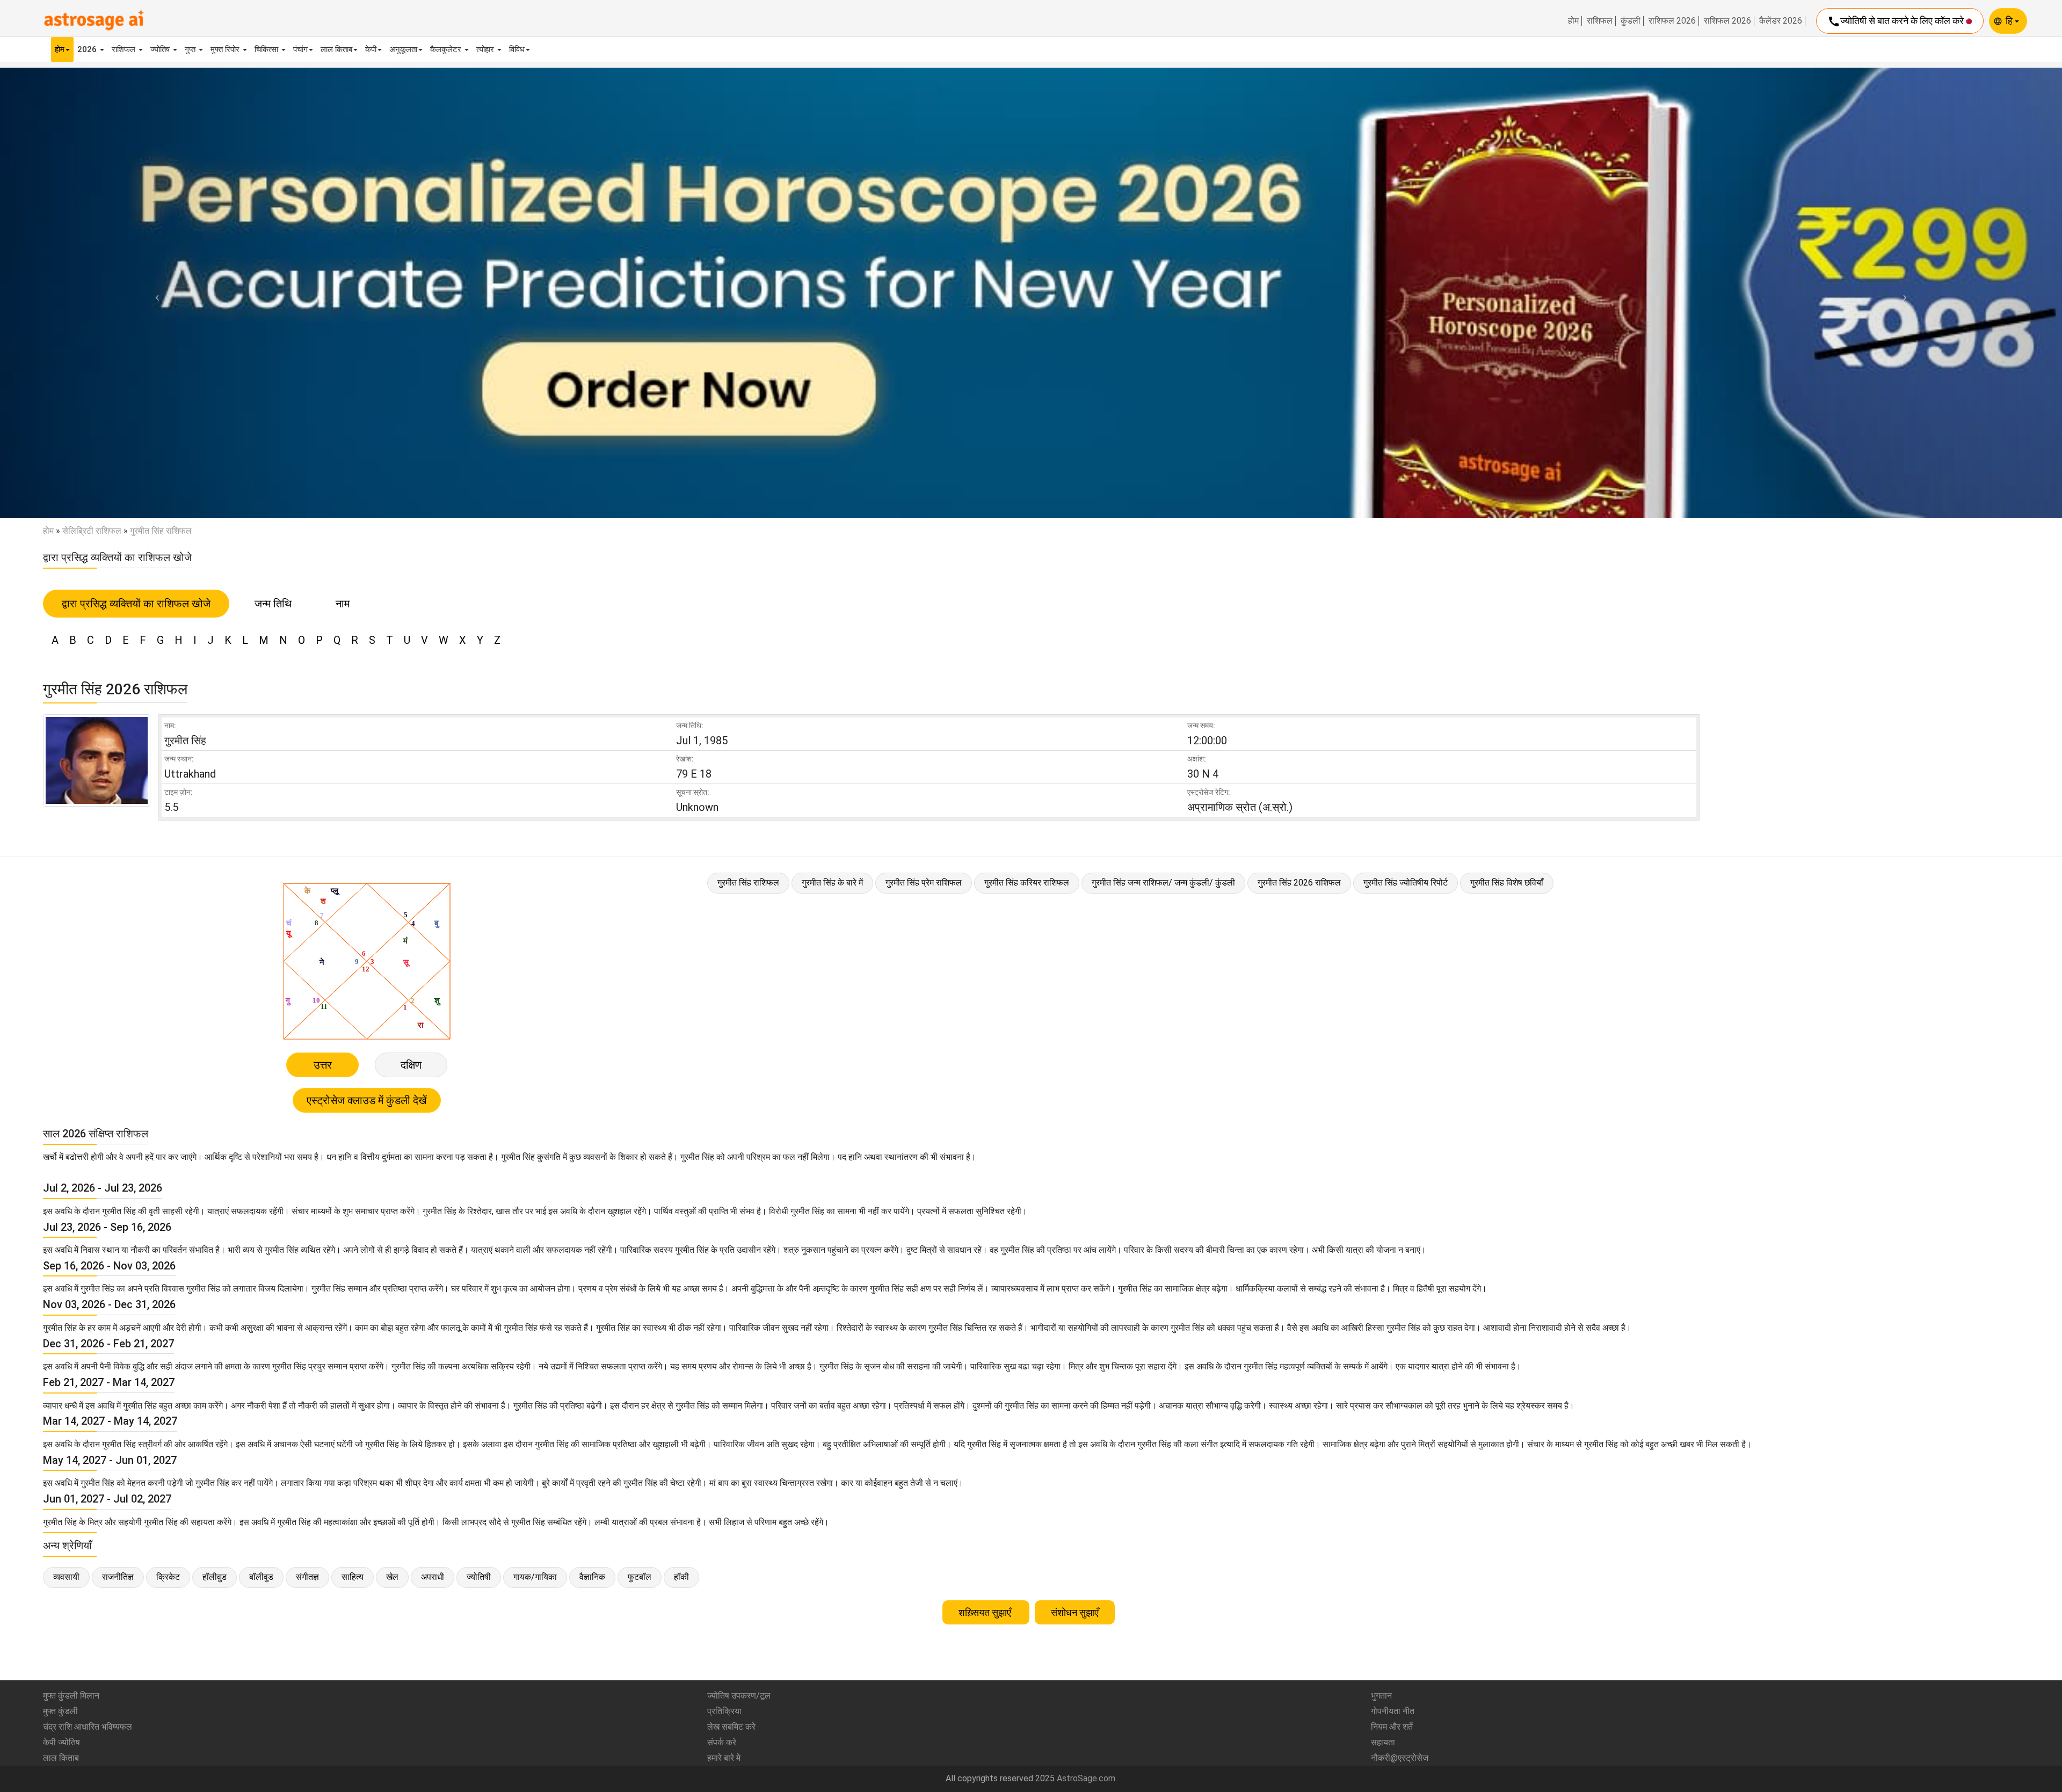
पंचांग (300, 49)
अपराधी (433, 1577)
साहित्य (353, 1577)
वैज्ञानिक (592, 1577)
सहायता (1383, 1742)
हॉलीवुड (215, 1577)
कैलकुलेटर (447, 49)
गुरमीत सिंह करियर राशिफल (1027, 883)
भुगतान (1381, 1696)
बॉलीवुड (261, 1577)
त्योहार (486, 49)
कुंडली (1631, 21)
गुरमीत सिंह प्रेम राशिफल (924, 883)
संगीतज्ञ (307, 1577)
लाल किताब (336, 49)
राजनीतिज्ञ (118, 1577)
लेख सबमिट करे (731, 1727)
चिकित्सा (267, 49)
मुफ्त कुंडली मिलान (71, 1696)
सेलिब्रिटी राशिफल (92, 531)
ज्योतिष (161, 49)
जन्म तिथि (273, 604)
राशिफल (1600, 21)
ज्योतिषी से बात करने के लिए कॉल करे (1897, 21)
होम (1573, 21)
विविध (517, 49)
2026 (88, 49)
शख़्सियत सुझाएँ (986, 1612)
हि (2010, 21)
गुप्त (191, 49)
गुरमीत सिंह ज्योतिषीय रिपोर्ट (1406, 883)
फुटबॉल (640, 1577)
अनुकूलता (403, 49)
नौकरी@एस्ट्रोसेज (1400, 1758)
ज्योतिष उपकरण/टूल (739, 1696)
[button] (155, 293)
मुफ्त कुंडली (60, 1711)
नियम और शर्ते (1392, 1727)
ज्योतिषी (479, 1577)
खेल (392, 1577)
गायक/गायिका (535, 1577)
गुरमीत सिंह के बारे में (832, 883)
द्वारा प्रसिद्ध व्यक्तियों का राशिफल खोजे (136, 604)
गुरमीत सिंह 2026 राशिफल (1299, 883)
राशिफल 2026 (1672, 21)
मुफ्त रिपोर (226, 49)
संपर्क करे (722, 1742)
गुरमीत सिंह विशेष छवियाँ (1507, 883)
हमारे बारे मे (724, 1758)
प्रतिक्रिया (724, 1711)
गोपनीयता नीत (1393, 1711)
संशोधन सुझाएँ (1075, 1612)
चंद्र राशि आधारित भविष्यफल (88, 1727)
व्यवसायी (66, 1577)
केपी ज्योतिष (61, 1742)
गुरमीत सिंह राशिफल (748, 883)
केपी (371, 49)
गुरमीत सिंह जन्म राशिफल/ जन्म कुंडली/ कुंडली (1163, 883)
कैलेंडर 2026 (1781, 21)
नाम (343, 604)
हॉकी (681, 1577)
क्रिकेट (168, 1577)
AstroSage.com (1086, 1778)
